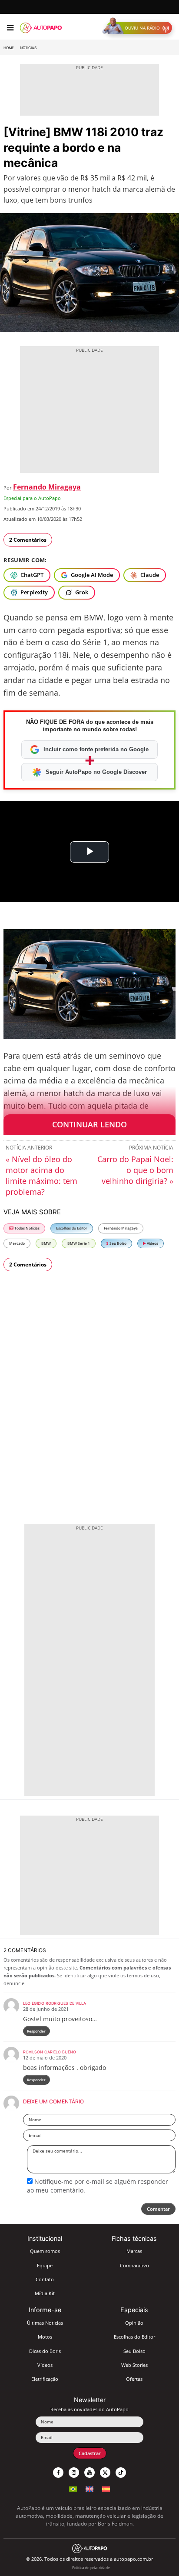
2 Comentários (28, 540)
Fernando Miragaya (47, 487)
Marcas (134, 2251)
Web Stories (134, 2365)
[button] (139, 28)
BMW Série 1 (79, 1243)
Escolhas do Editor (72, 1228)
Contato (45, 2279)
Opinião (134, 2323)
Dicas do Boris (45, 2351)
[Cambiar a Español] (106, 2488)
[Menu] (10, 28)
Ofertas (134, 2379)
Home (9, 48)
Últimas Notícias (45, 2323)
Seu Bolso (118, 1243)
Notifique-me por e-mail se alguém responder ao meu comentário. (98, 2186)
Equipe (45, 2265)
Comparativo (134, 2265)
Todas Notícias (27, 1228)
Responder (36, 2031)
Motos (45, 2337)
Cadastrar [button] (90, 2453)
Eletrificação (45, 2379)
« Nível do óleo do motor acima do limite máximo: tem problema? (41, 1175)
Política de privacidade (91, 2568)
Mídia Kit (45, 2293)
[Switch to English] (89, 2488)
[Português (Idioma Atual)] (73, 2488)
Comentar (158, 2209)
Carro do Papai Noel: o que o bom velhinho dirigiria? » (135, 1170)
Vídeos (152, 1243)
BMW (46, 1243)
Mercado (17, 1243)
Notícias (28, 48)
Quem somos (45, 2251)
